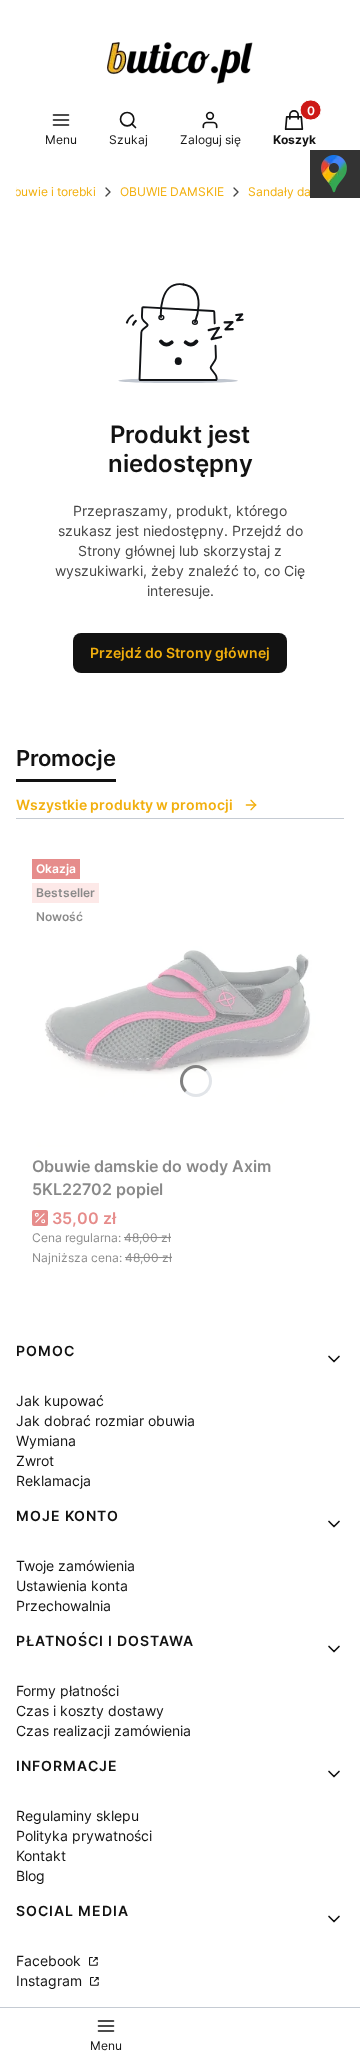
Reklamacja (53, 1480)
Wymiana (46, 1440)
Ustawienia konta (72, 1585)
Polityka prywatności (84, 1835)
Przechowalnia (63, 1605)
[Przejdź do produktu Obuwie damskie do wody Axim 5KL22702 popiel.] (180, 999)
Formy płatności (67, 1690)
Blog (30, 1875)
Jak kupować (60, 1400)
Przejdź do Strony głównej (180, 652)
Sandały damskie (296, 191)
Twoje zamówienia (75, 1565)
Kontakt (41, 1855)
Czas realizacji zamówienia (103, 1730)
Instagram (51, 1980)
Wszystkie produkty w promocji (124, 804)
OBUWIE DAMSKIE (172, 191)
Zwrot (35, 1460)
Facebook (50, 1960)
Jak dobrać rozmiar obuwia (105, 1420)
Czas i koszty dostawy (90, 1710)
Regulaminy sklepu (77, 1815)
